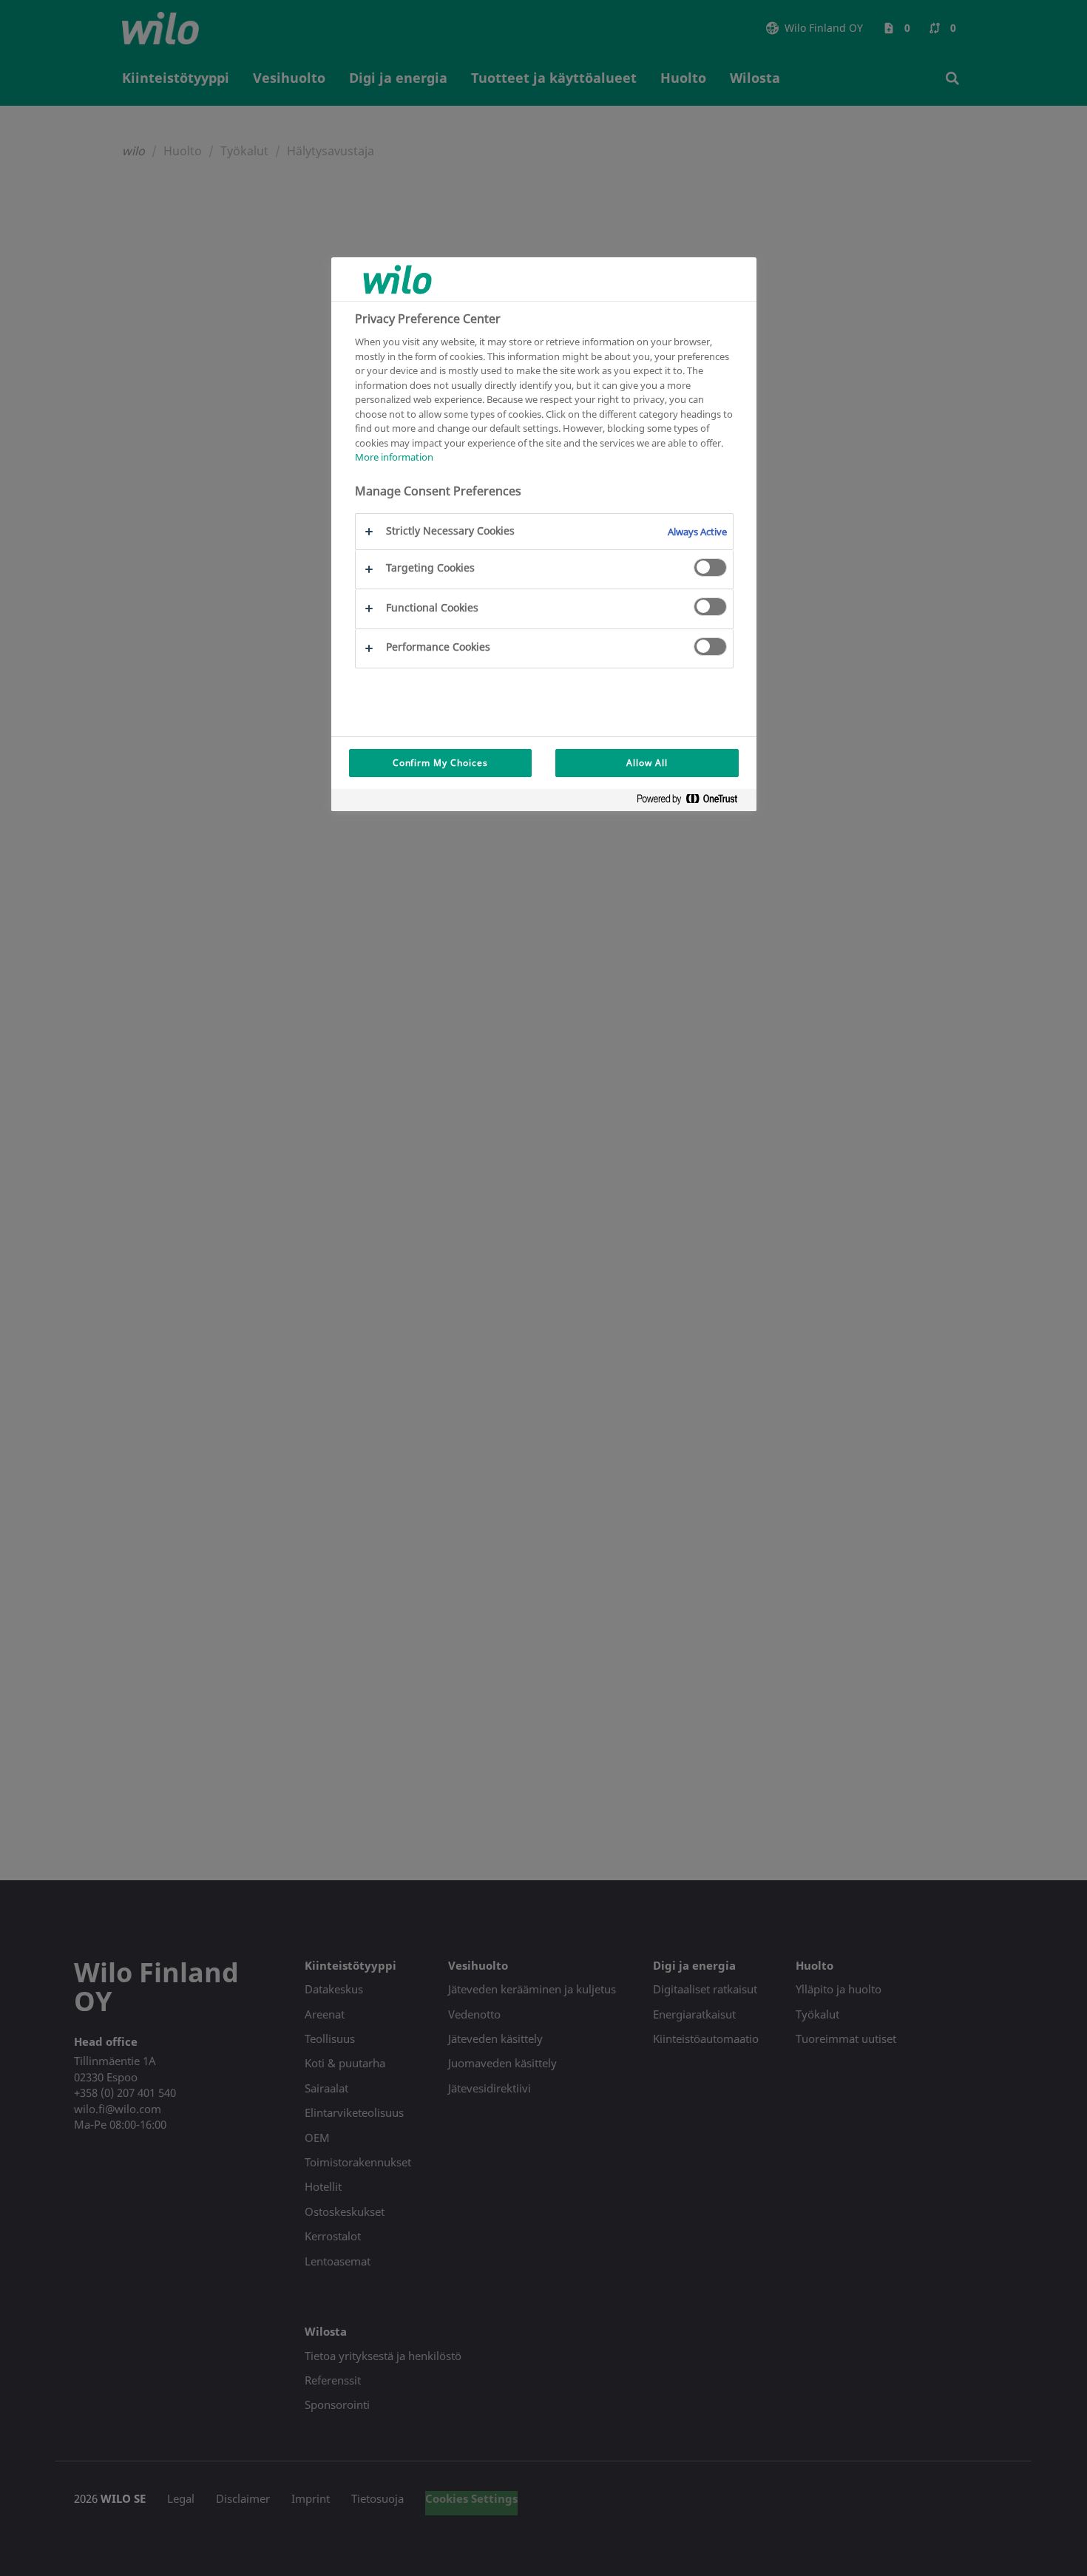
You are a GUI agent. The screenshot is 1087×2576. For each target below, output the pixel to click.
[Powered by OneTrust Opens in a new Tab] (693, 802)
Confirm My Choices (440, 763)
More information (394, 457)
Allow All (647, 763)
